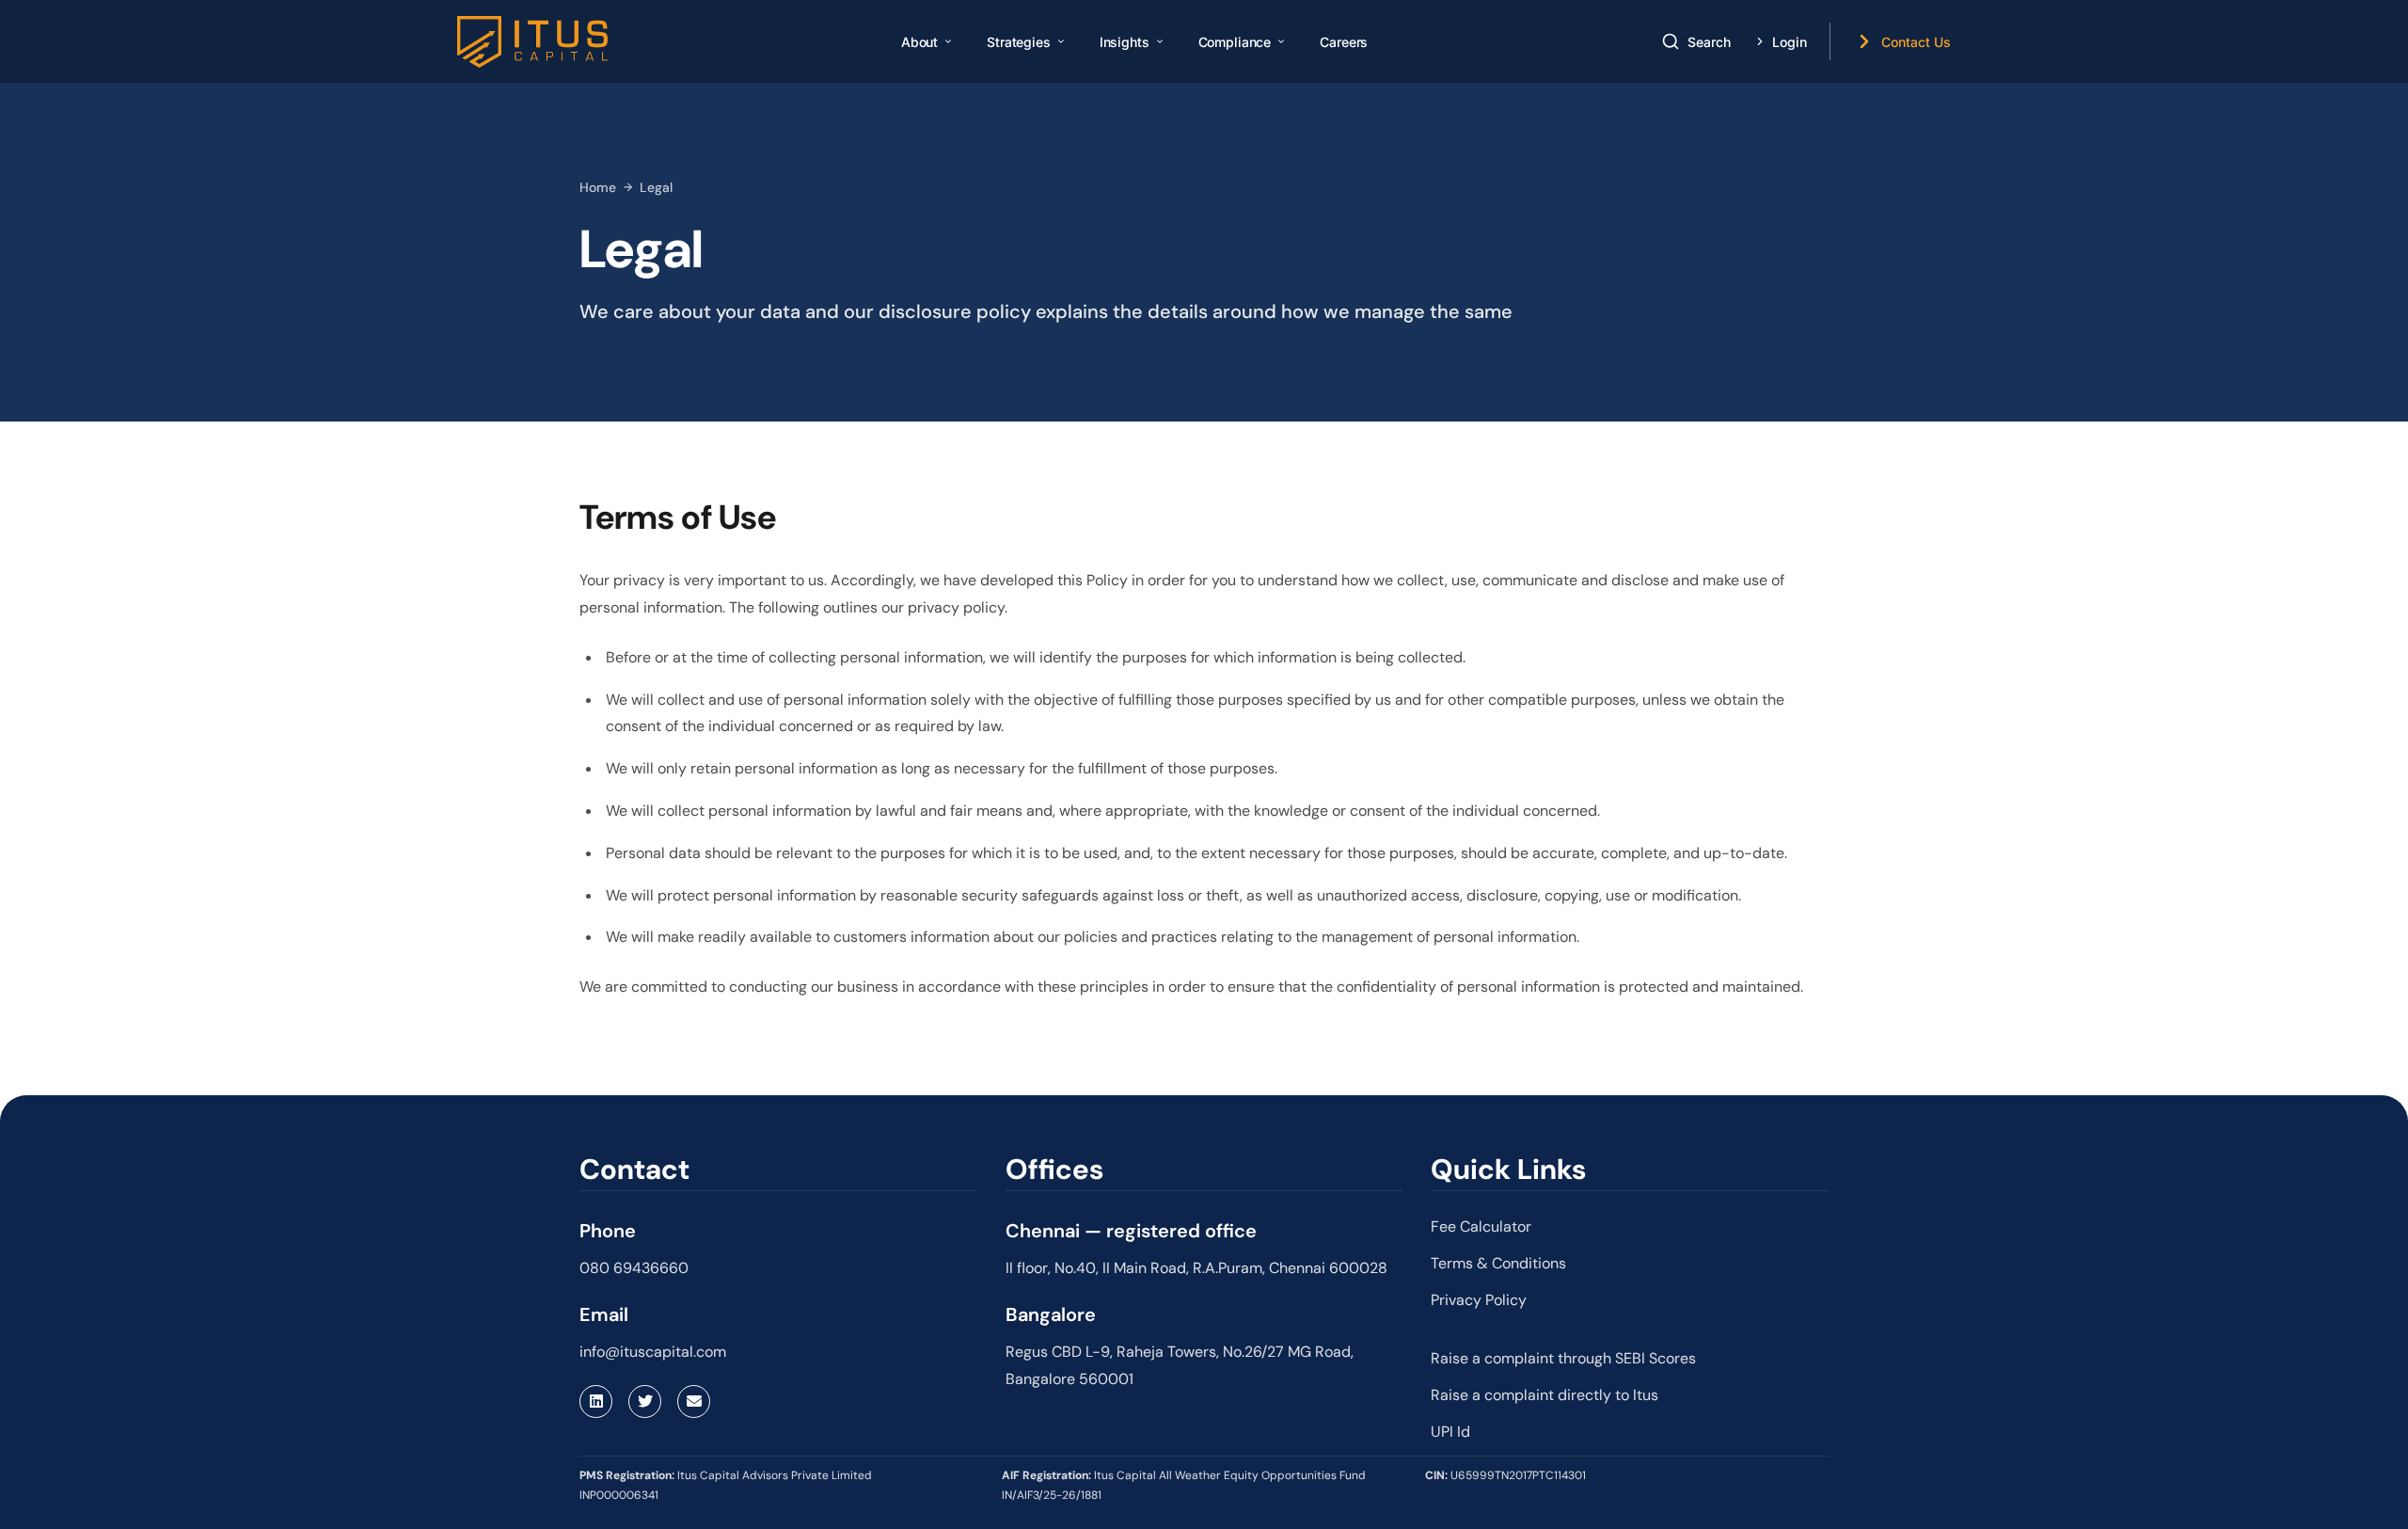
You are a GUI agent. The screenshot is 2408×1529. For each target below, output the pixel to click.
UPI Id (1450, 1432)
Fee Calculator (1481, 1226)
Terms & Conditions (1498, 1263)
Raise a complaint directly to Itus (1545, 1395)
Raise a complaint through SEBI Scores (1563, 1358)
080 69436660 (634, 1268)
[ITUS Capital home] (532, 42)
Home (598, 187)
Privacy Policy (1479, 1300)
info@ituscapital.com (653, 1352)
